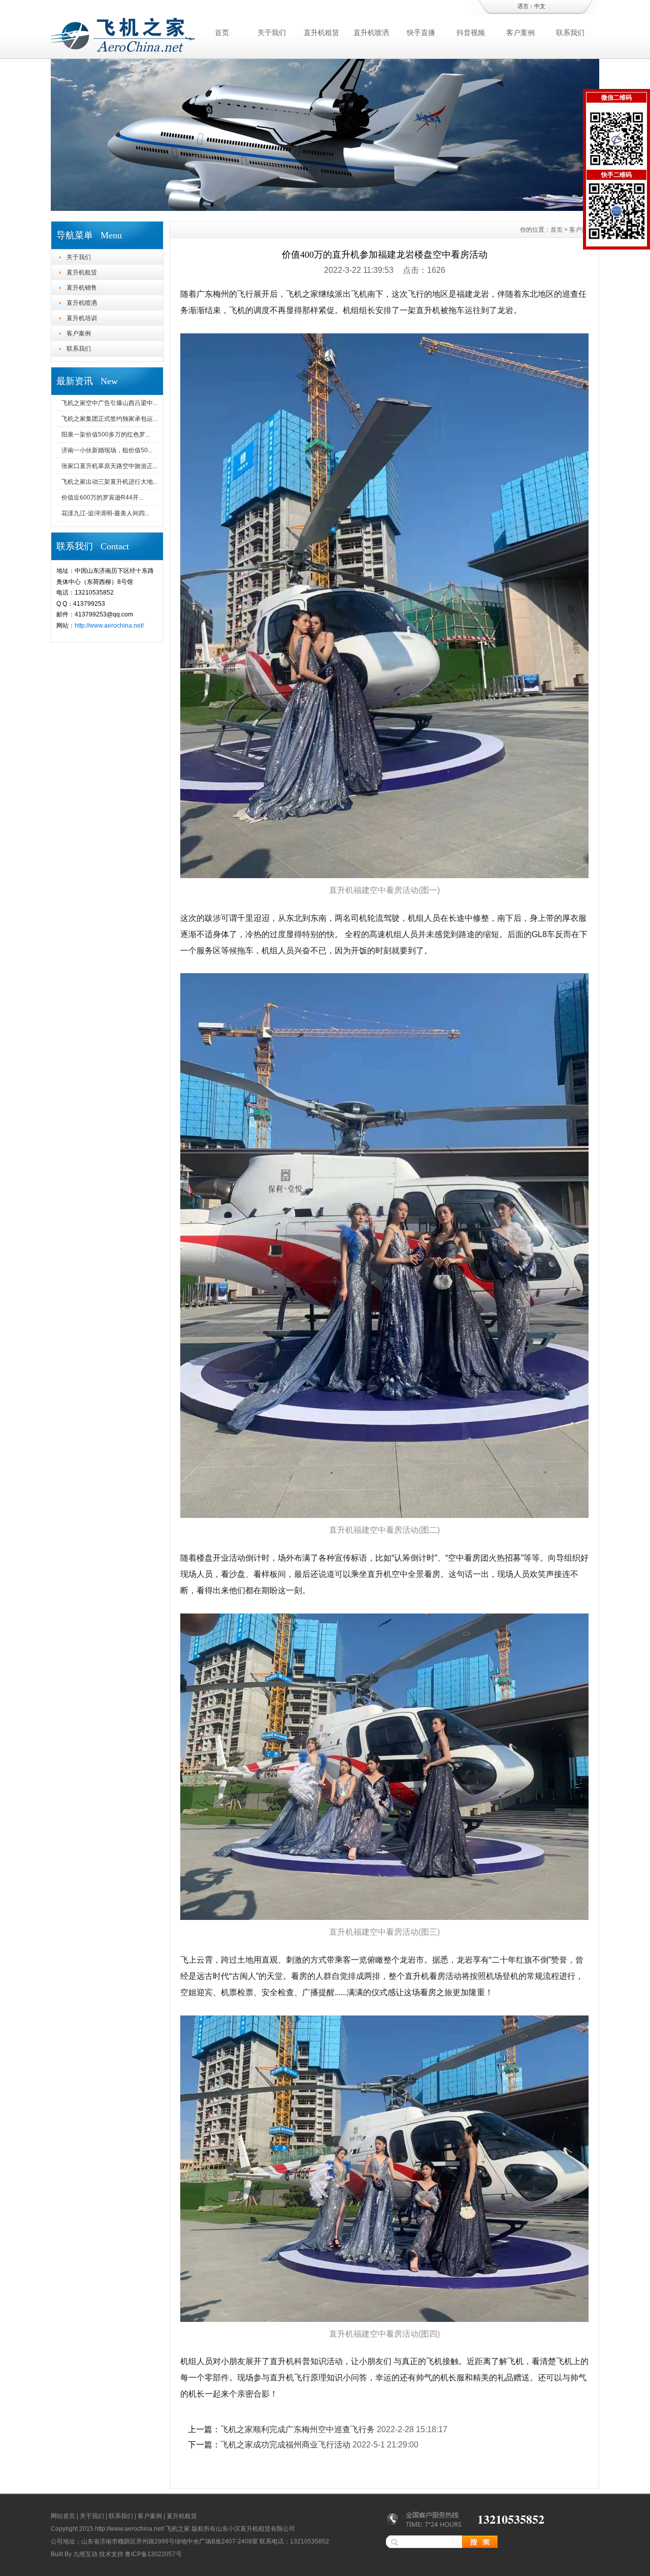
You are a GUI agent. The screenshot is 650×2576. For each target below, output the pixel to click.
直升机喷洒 (371, 33)
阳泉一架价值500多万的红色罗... (106, 434)
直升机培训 (82, 318)
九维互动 (85, 2554)
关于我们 (272, 33)
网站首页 (63, 2516)
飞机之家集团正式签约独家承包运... (109, 419)
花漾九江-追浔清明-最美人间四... (105, 513)
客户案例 (521, 33)
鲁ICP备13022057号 (153, 2554)
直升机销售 (82, 288)
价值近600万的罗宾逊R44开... (102, 498)
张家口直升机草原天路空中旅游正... (109, 466)
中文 (540, 6)
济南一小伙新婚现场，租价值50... (107, 450)
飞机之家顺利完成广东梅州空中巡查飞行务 (298, 2429)
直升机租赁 (321, 33)
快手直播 (421, 33)
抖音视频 (471, 33)
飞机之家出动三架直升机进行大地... (109, 482)
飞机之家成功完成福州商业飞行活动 (285, 2445)
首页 (222, 33)
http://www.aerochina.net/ (109, 626)
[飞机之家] (325, 208)
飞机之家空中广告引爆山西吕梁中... (109, 403)
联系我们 (570, 33)
